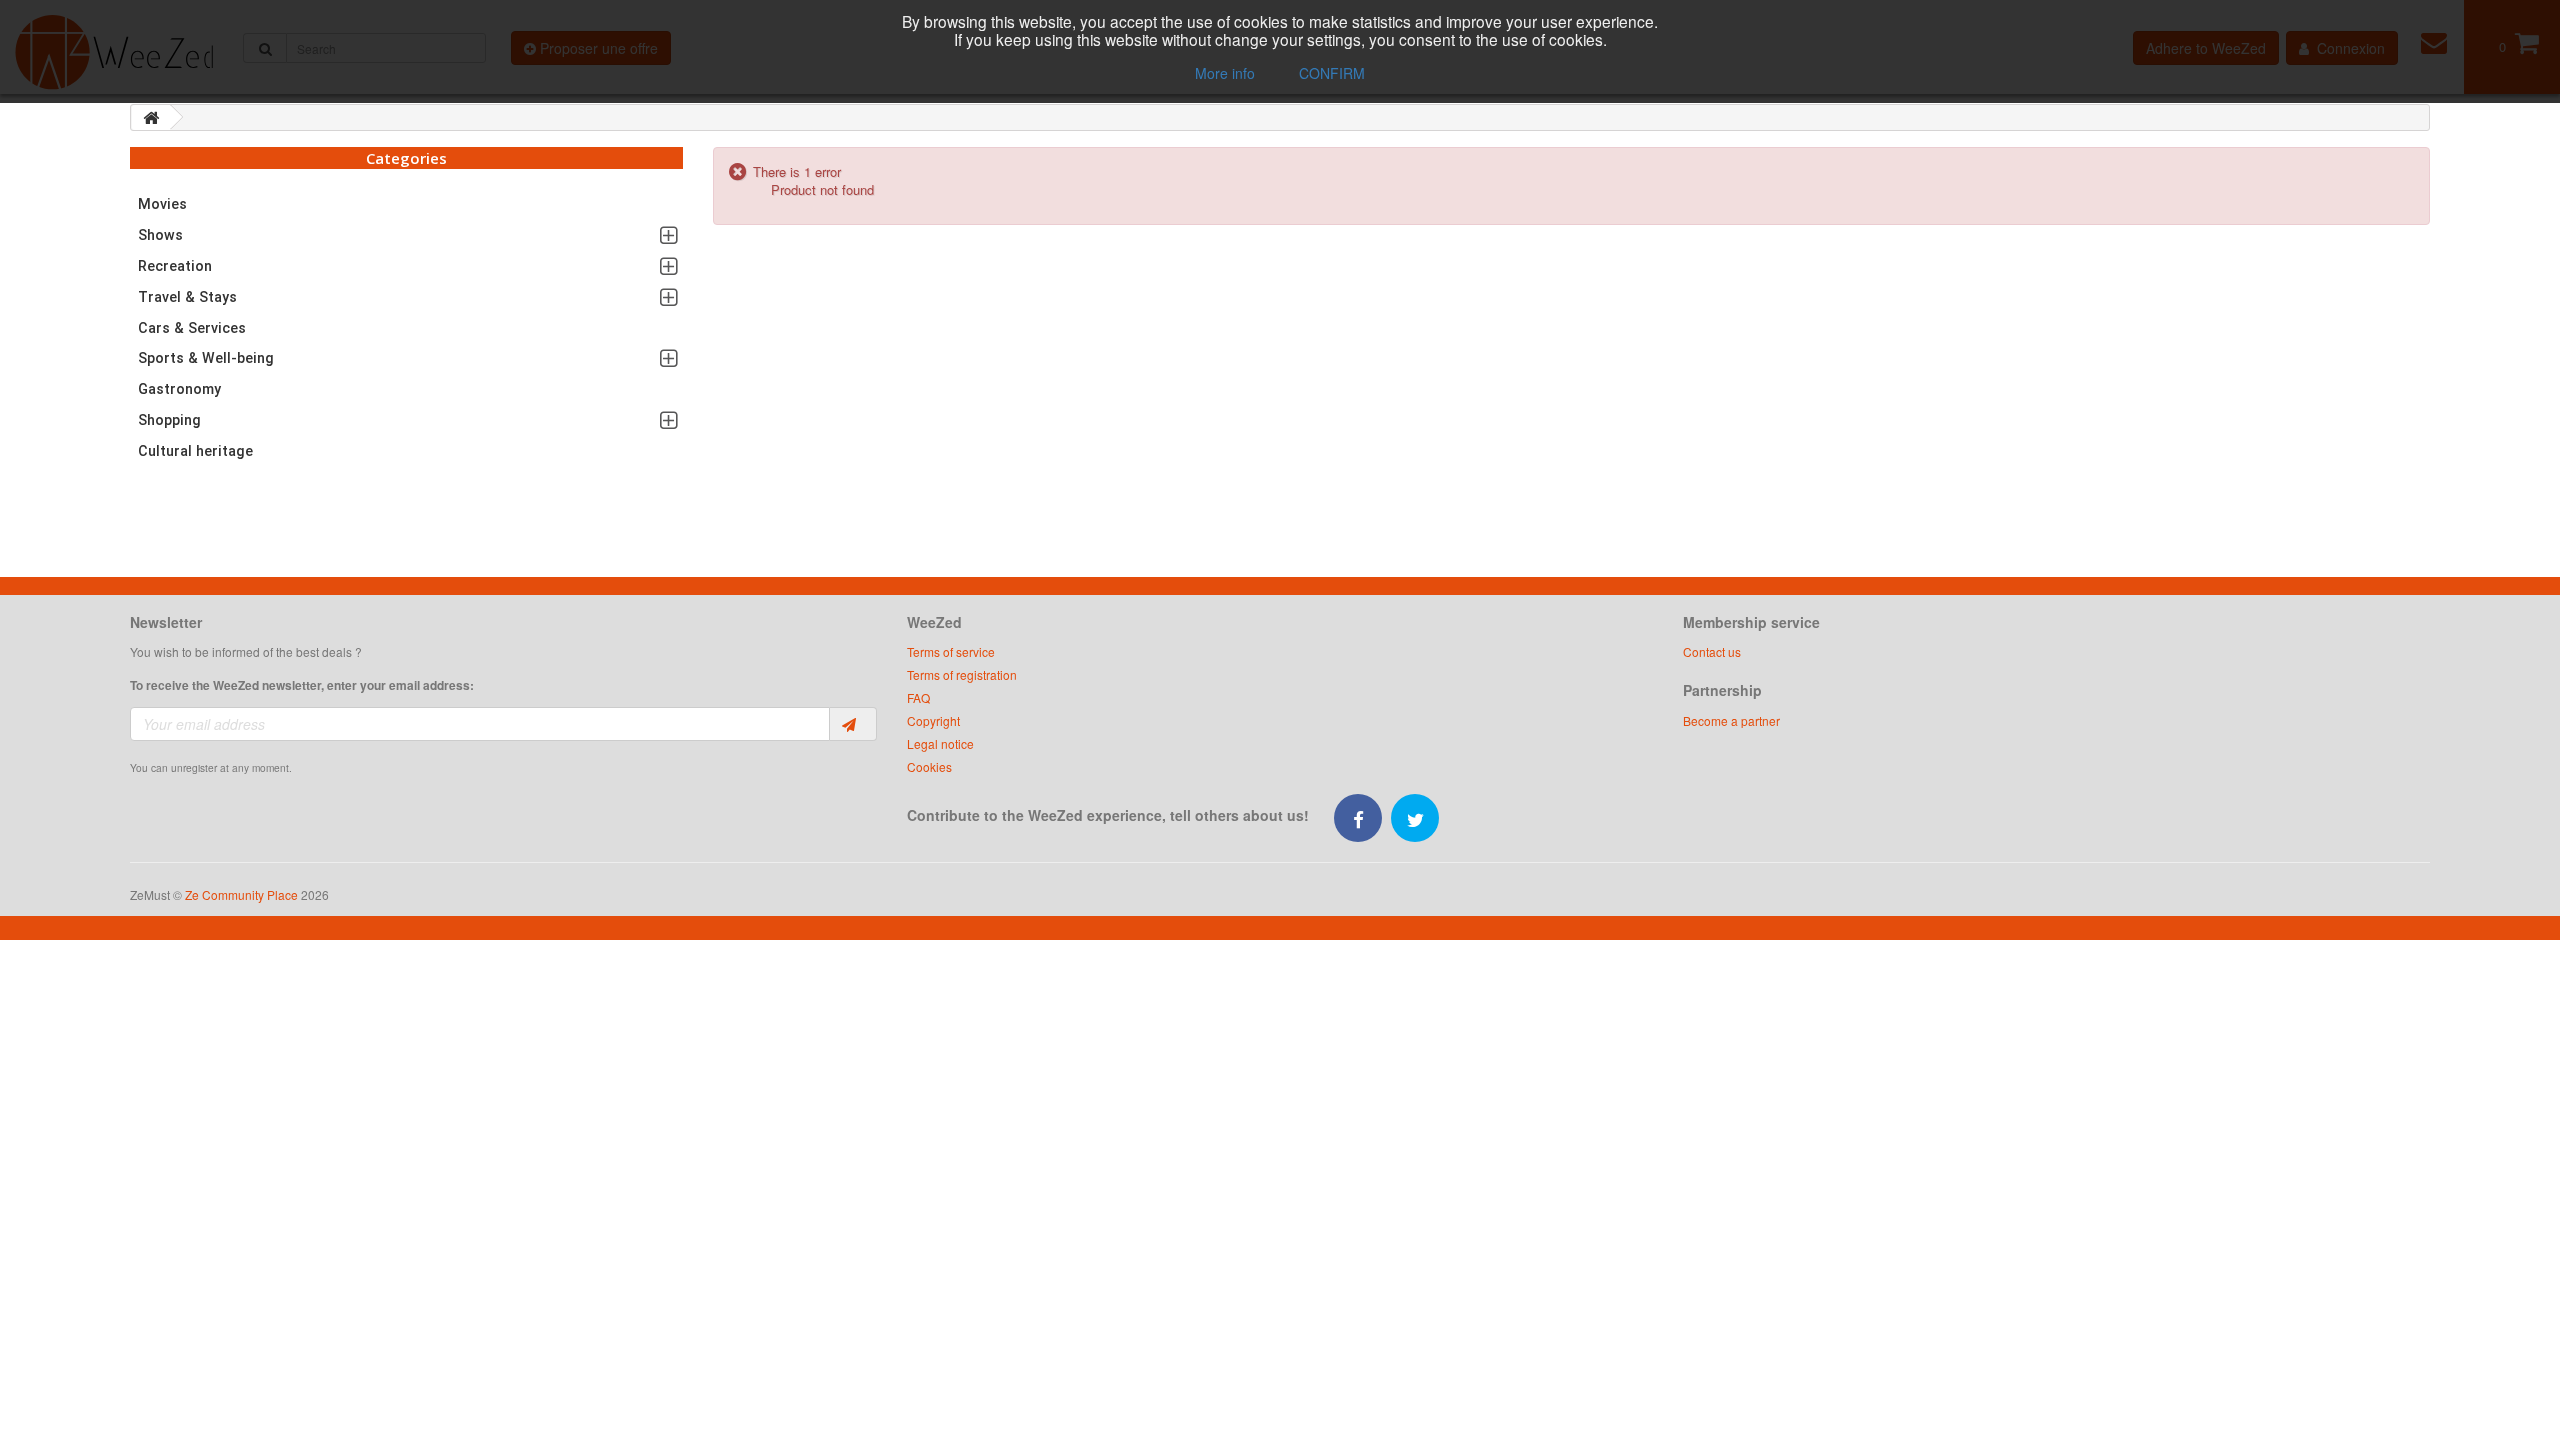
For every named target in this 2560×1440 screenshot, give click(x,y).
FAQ (918, 697)
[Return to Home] (151, 117)
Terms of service (951, 651)
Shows (160, 235)
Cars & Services (192, 328)
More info (1225, 73)
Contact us (1712, 651)
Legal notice (940, 743)
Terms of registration (962, 674)
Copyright (933, 720)
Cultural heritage (195, 451)
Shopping (169, 420)
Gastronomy (179, 389)
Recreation (175, 266)
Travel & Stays (187, 297)
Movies (162, 204)
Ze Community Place (241, 894)
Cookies (929, 766)
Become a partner (1731, 720)
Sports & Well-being (206, 358)
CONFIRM (1332, 73)
